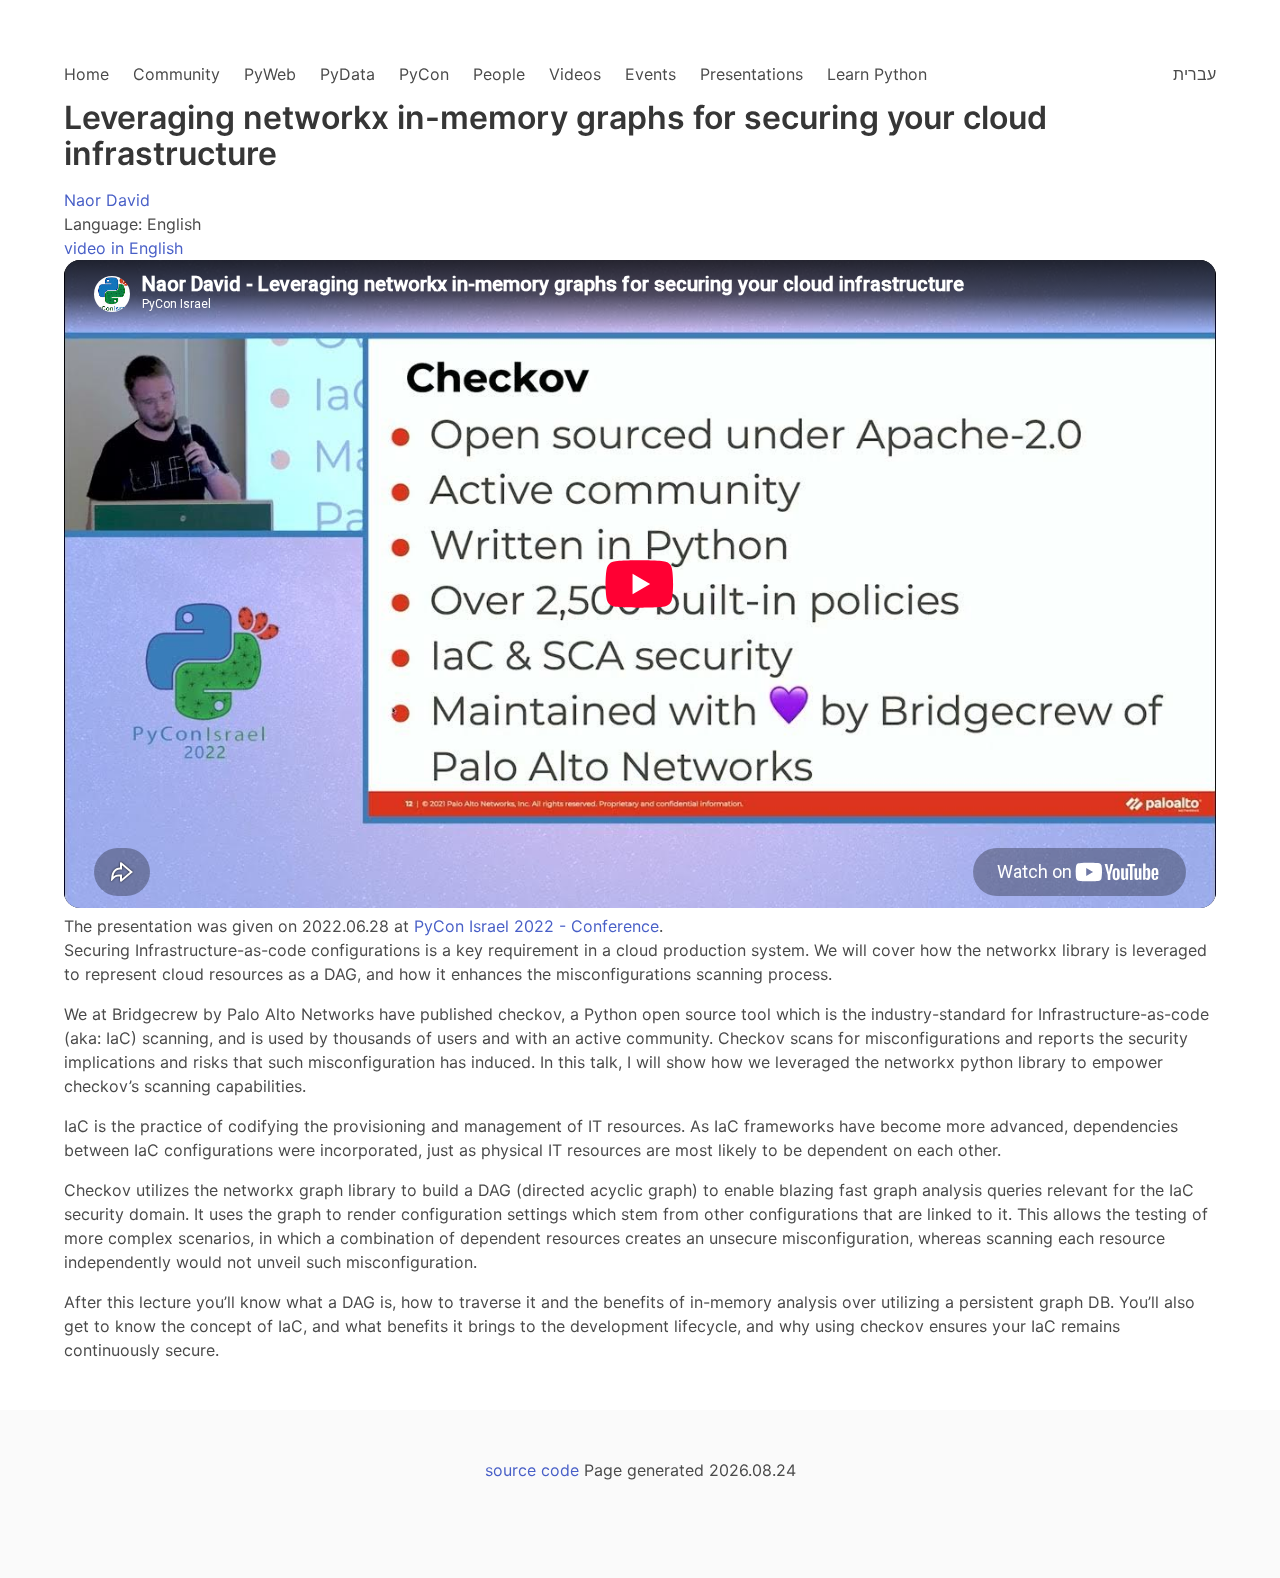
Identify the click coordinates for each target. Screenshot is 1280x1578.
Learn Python (877, 74)
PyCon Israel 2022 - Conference (536, 926)
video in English (123, 248)
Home (86, 74)
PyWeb (270, 74)
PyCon (424, 74)
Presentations (751, 74)
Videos (575, 74)
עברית (1194, 74)
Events (650, 74)
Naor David (107, 200)
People (499, 74)
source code (532, 1470)
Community (176, 74)
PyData (347, 74)
